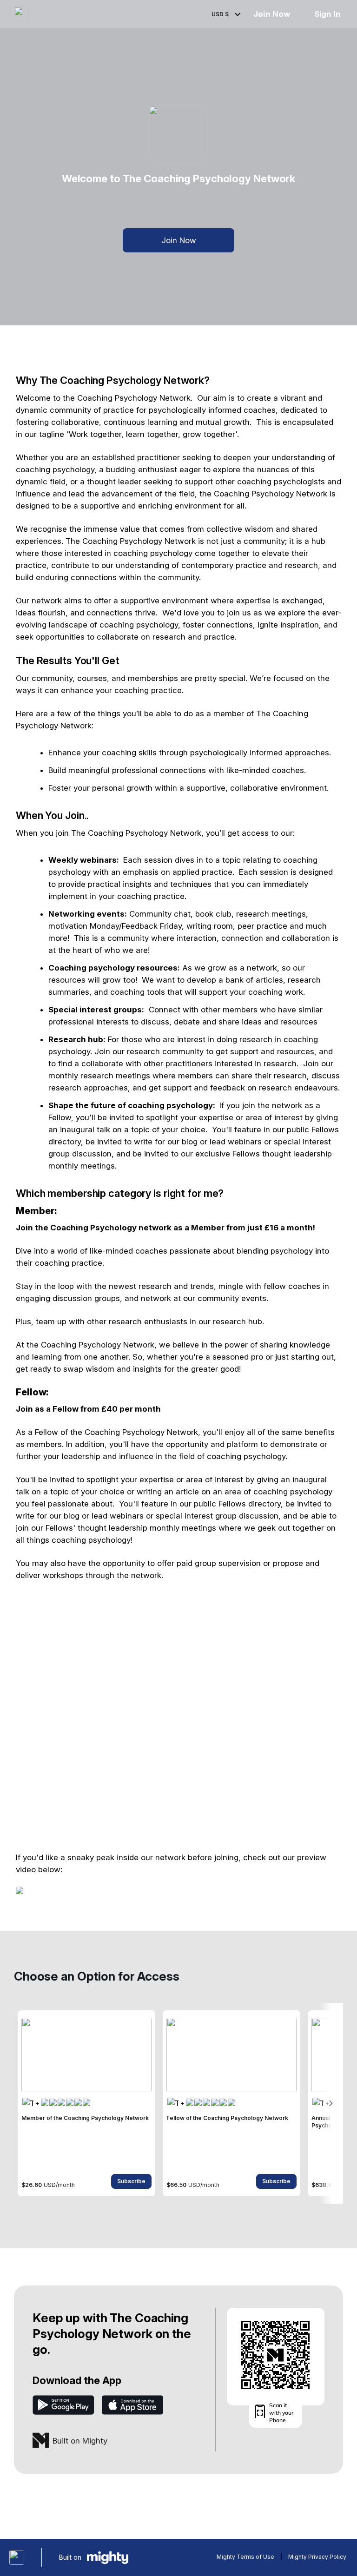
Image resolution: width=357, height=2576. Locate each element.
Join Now (271, 14)
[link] (86, 2103)
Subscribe (131, 2181)
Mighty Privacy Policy (317, 2557)
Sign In (327, 14)
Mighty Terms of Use (245, 2557)
